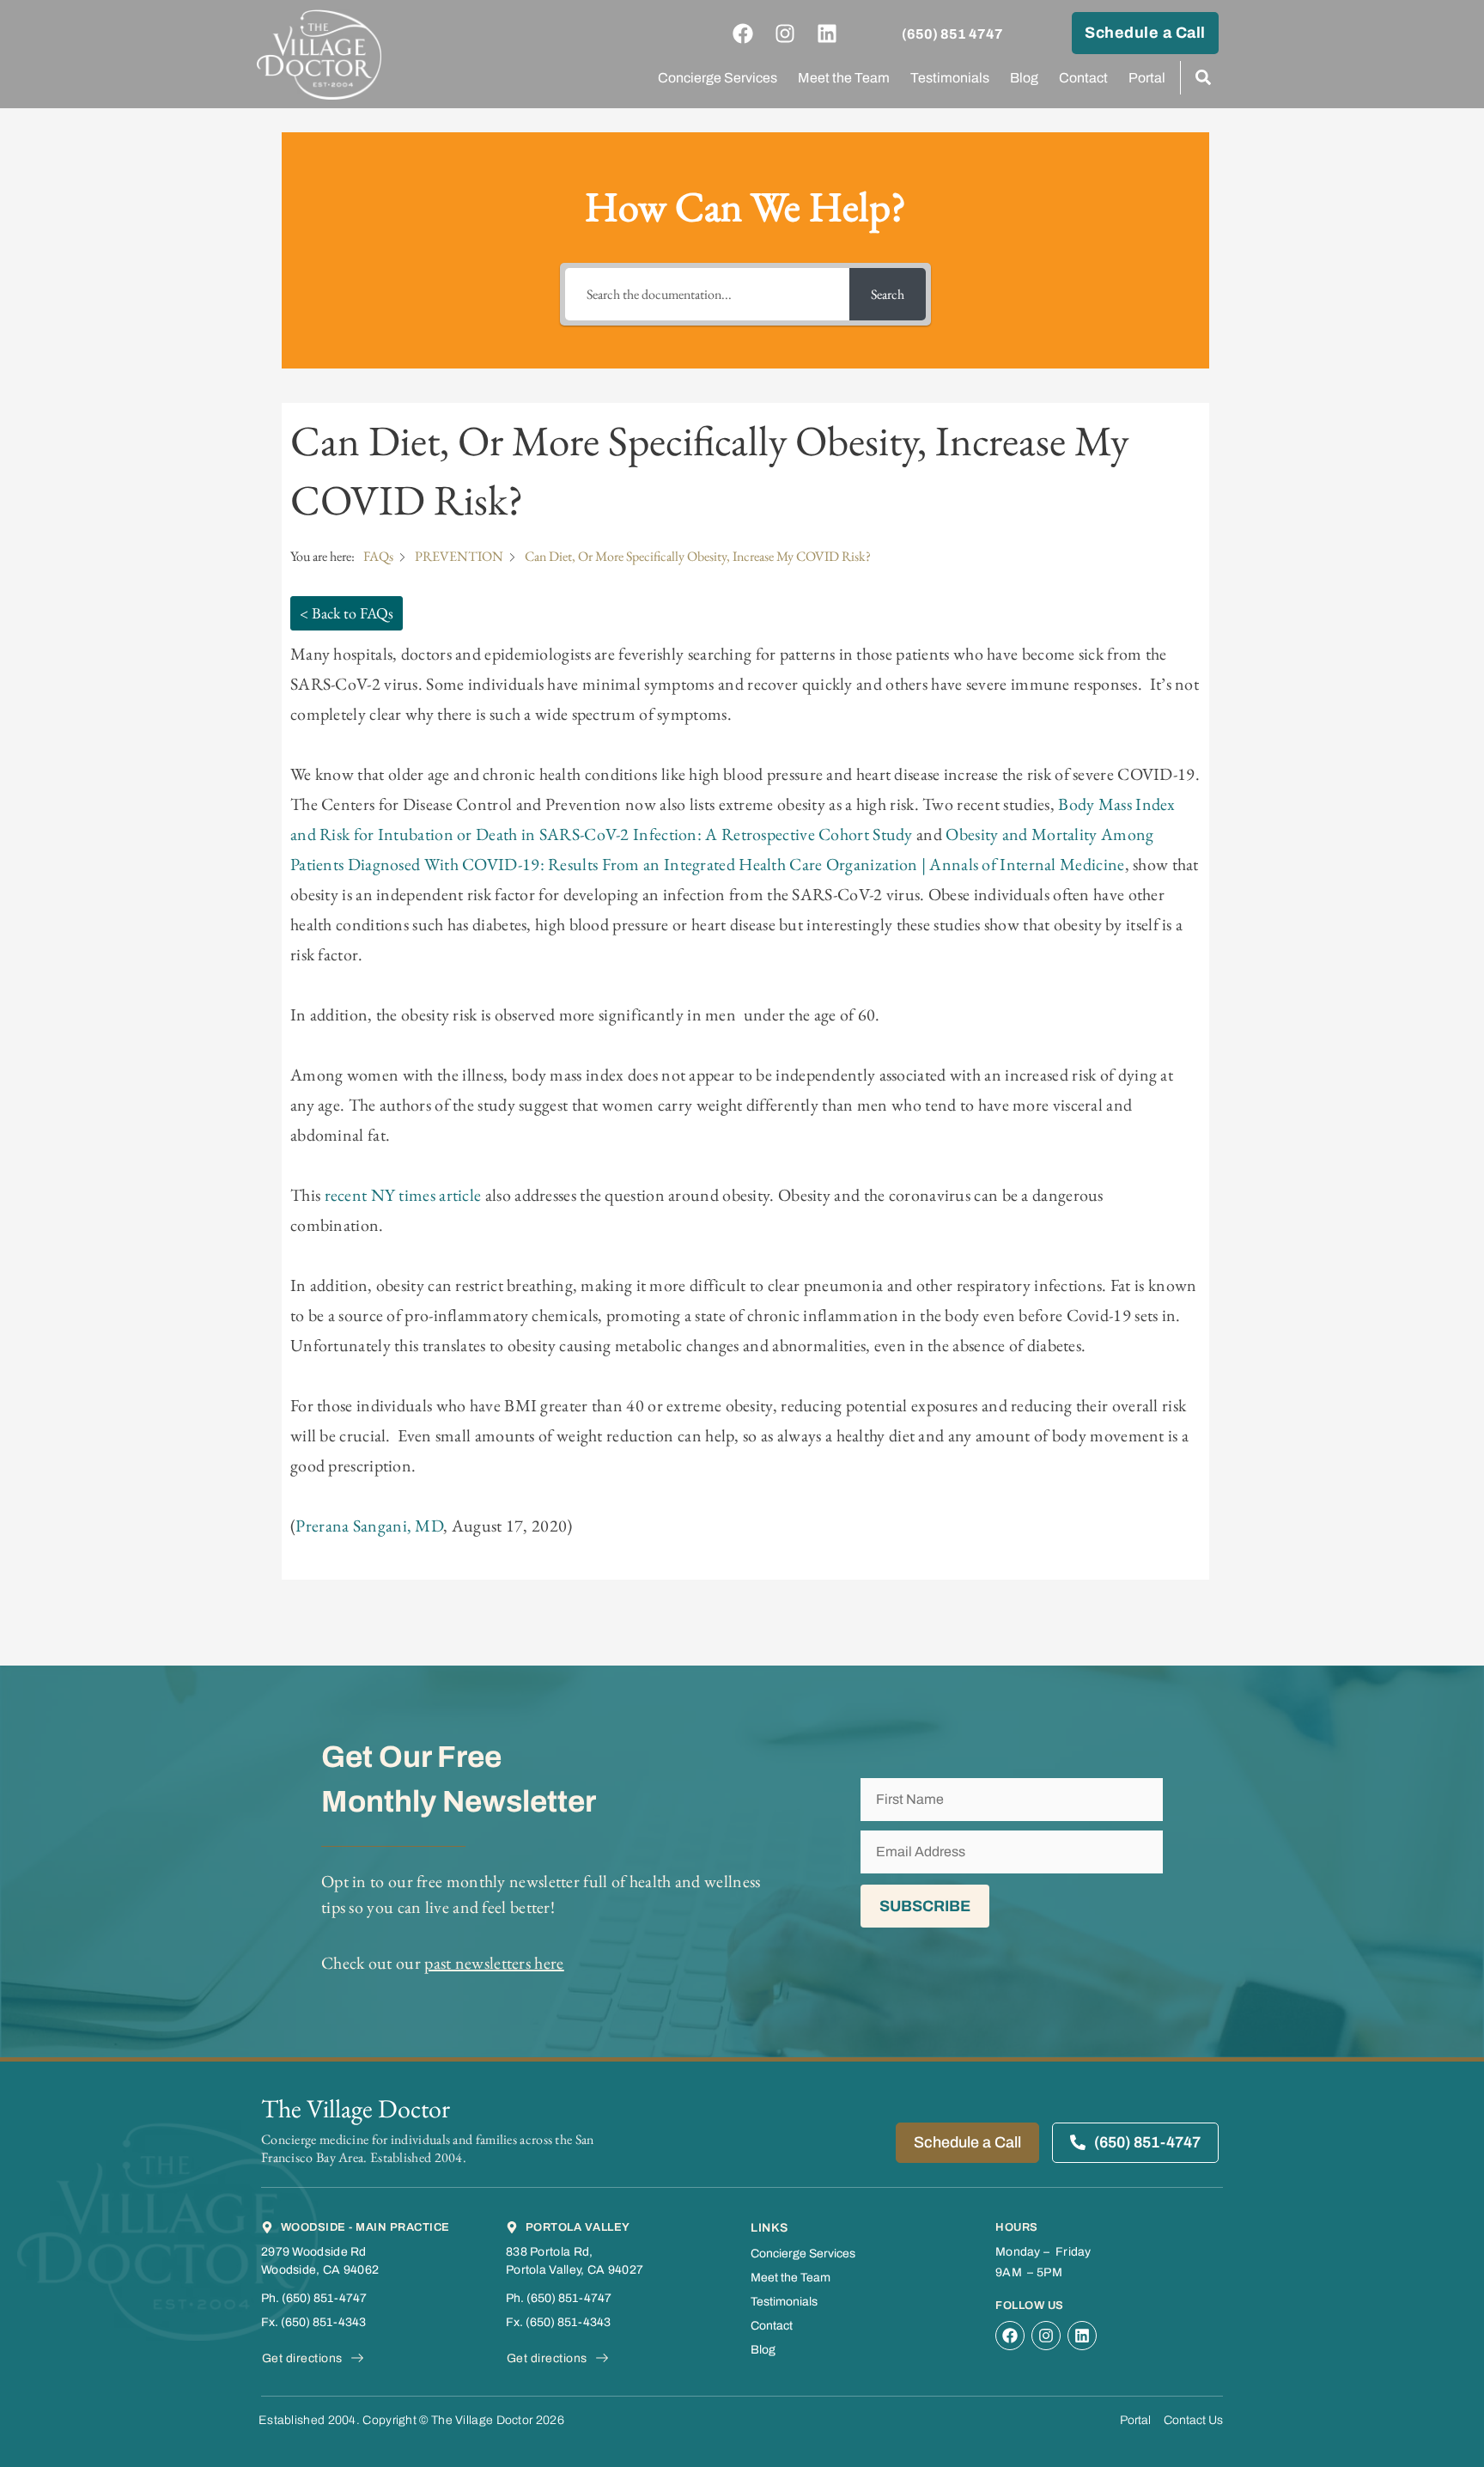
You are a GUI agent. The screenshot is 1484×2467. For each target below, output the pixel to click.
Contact (1083, 78)
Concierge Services (718, 78)
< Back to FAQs (347, 613)
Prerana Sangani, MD (369, 1526)
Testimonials (950, 78)
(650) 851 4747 (952, 34)
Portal (1147, 78)
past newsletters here (494, 1963)
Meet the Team (844, 78)
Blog (1024, 78)
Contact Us (1193, 2420)
